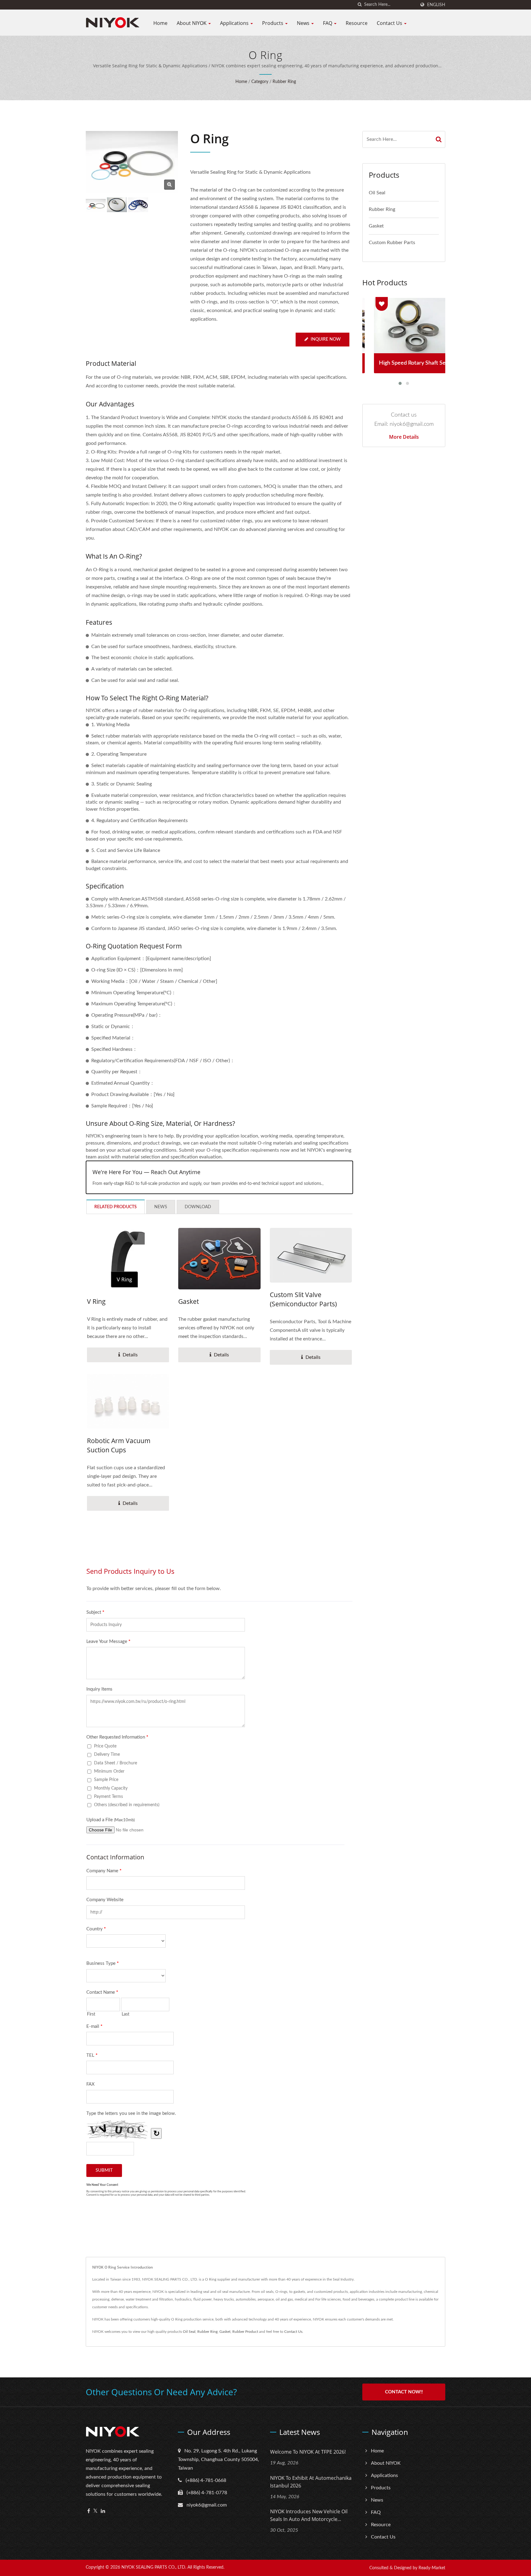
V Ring (96, 1301)
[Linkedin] (103, 2511)
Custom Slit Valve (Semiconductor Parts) (303, 1299)
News (304, 23)
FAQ (328, 23)
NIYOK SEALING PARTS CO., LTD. (154, 2567)
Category (260, 82)
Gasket (189, 1301)
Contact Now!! (404, 2392)
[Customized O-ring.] (138, 205)
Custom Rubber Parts (392, 243)
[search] (360, 5)
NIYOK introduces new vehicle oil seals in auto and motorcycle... (309, 2515)
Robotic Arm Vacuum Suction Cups (119, 1445)
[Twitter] (95, 2511)
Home (160, 23)
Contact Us (390, 23)
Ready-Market (432, 2568)
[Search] (439, 139)
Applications (235, 23)
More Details (404, 437)
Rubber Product (245, 2332)
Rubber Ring (284, 82)
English (436, 5)
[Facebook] (89, 2511)
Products (273, 23)
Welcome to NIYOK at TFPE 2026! (308, 2452)
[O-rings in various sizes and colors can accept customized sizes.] (117, 205)
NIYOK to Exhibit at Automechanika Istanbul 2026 (311, 2482)
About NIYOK (192, 23)
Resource (357, 23)
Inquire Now (326, 339)
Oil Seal (377, 193)
